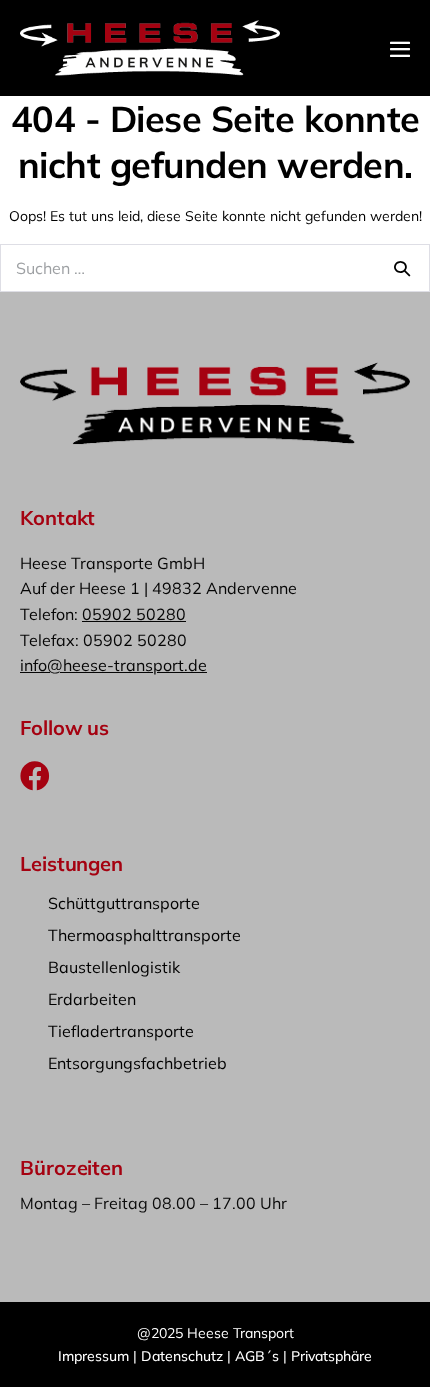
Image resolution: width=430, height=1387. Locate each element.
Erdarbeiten (92, 999)
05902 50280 (134, 614)
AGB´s (259, 1356)
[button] (35, 776)
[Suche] (402, 268)
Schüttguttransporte (124, 903)
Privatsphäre (331, 1356)
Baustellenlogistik (114, 967)
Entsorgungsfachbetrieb (137, 1063)
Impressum (93, 1356)
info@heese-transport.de (113, 665)
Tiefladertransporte (121, 1031)
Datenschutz (182, 1356)
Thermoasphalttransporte (144, 935)
